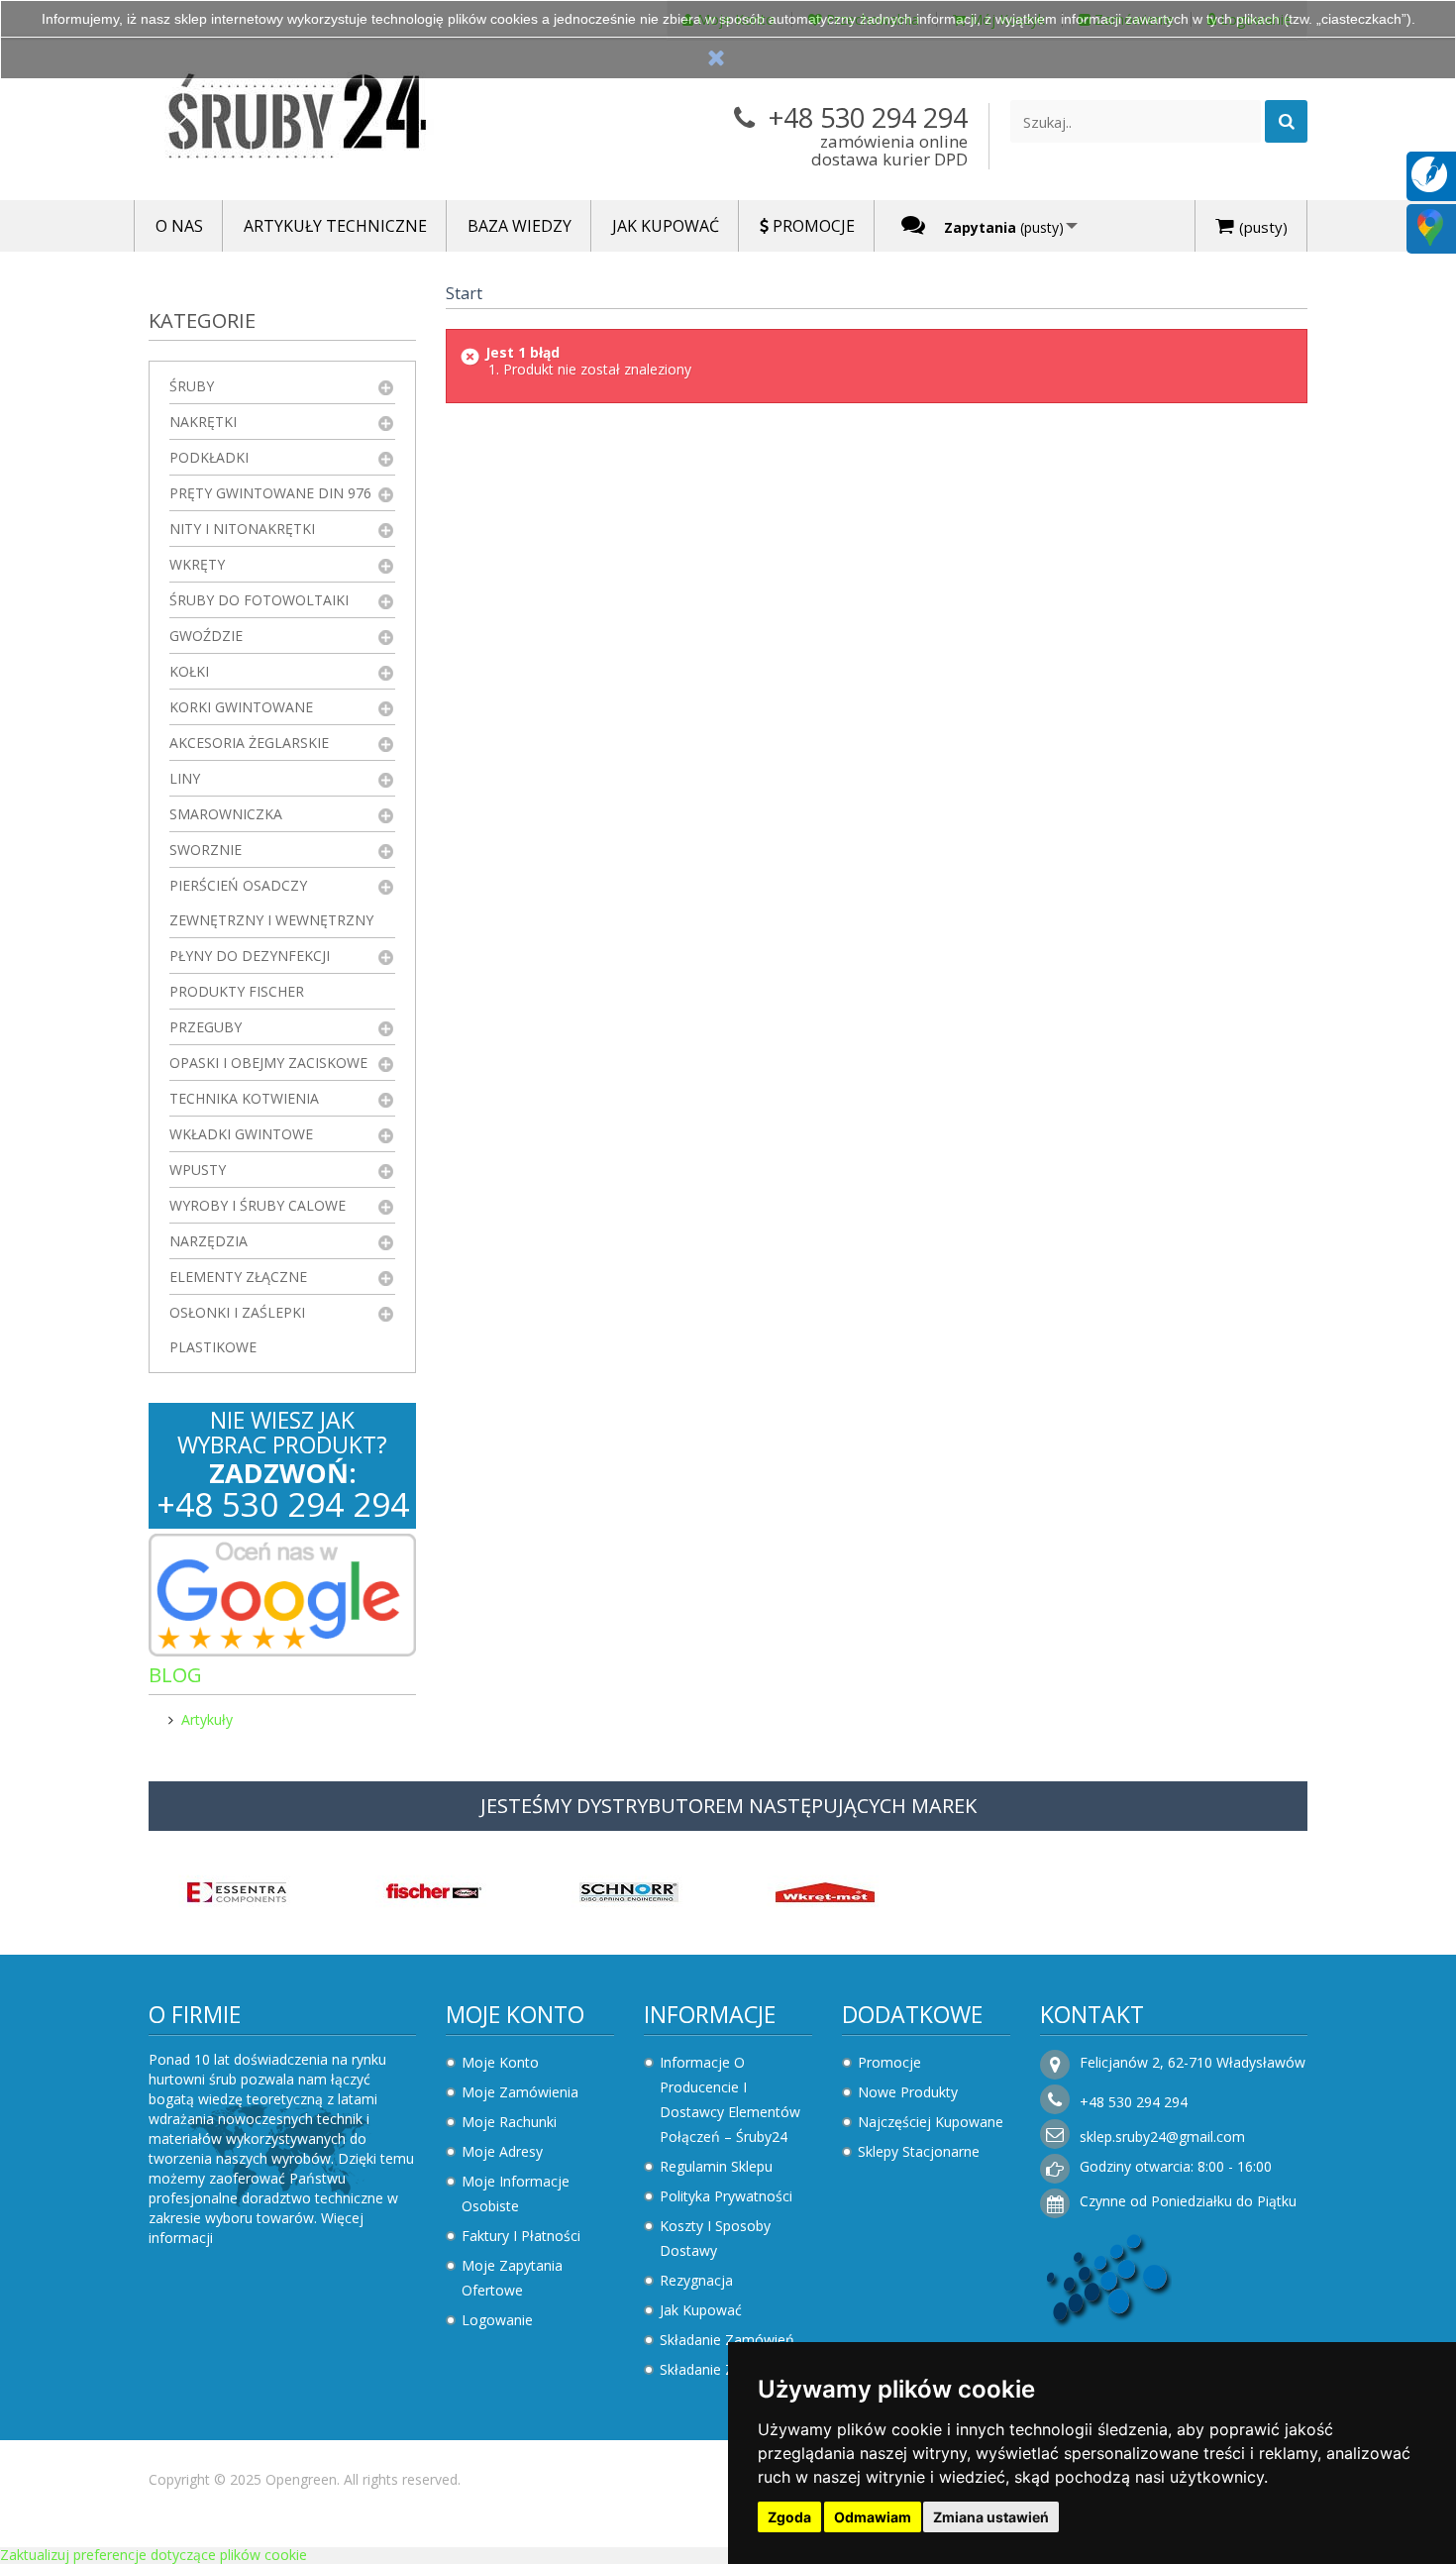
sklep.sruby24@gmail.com (1162, 2137)
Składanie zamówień (727, 2340)
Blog (175, 1675)
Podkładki (209, 457)
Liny (185, 778)
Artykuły (207, 1719)
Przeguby (206, 1027)
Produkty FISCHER (237, 991)
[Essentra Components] (237, 1890)
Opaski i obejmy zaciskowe (268, 1063)
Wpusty (198, 1170)
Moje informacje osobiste (516, 2193)
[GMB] (1430, 226)
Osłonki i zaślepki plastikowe (237, 1330)
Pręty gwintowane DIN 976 (270, 493)
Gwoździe (206, 636)
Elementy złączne (238, 1277)
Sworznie (206, 850)
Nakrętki (203, 422)
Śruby (192, 386)
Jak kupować (701, 2310)
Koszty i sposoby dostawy (715, 2238)
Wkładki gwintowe (241, 1134)
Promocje (889, 2062)
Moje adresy (502, 2151)
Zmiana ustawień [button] (991, 2517)
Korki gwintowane (241, 707)
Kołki (189, 671)
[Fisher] (433, 1890)
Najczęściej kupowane (931, 2122)
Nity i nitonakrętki (242, 529)
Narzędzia (208, 1241)
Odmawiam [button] (873, 2517)
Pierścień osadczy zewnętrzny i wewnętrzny (271, 903)
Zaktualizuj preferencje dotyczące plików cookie (154, 2555)
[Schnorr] (629, 1890)
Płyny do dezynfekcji (250, 956)
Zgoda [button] (789, 2517)
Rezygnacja (696, 2280)
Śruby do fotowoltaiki (259, 600)
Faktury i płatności (521, 2236)
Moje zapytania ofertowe (512, 2278)
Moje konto (515, 2014)
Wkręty (197, 564)
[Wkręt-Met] (825, 1890)
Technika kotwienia (244, 1098)
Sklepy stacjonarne (919, 2151)
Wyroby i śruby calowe (258, 1205)
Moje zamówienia (520, 2092)
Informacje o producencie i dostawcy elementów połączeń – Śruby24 (730, 2099)
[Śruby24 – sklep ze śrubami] (332, 120)
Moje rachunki (509, 2122)
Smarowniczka (226, 814)
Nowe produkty (908, 2092)
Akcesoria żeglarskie (249, 743)
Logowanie (497, 2320)
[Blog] (1429, 173)
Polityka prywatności (726, 2196)
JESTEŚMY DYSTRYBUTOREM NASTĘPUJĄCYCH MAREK (728, 1806)
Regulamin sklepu (716, 2166)
